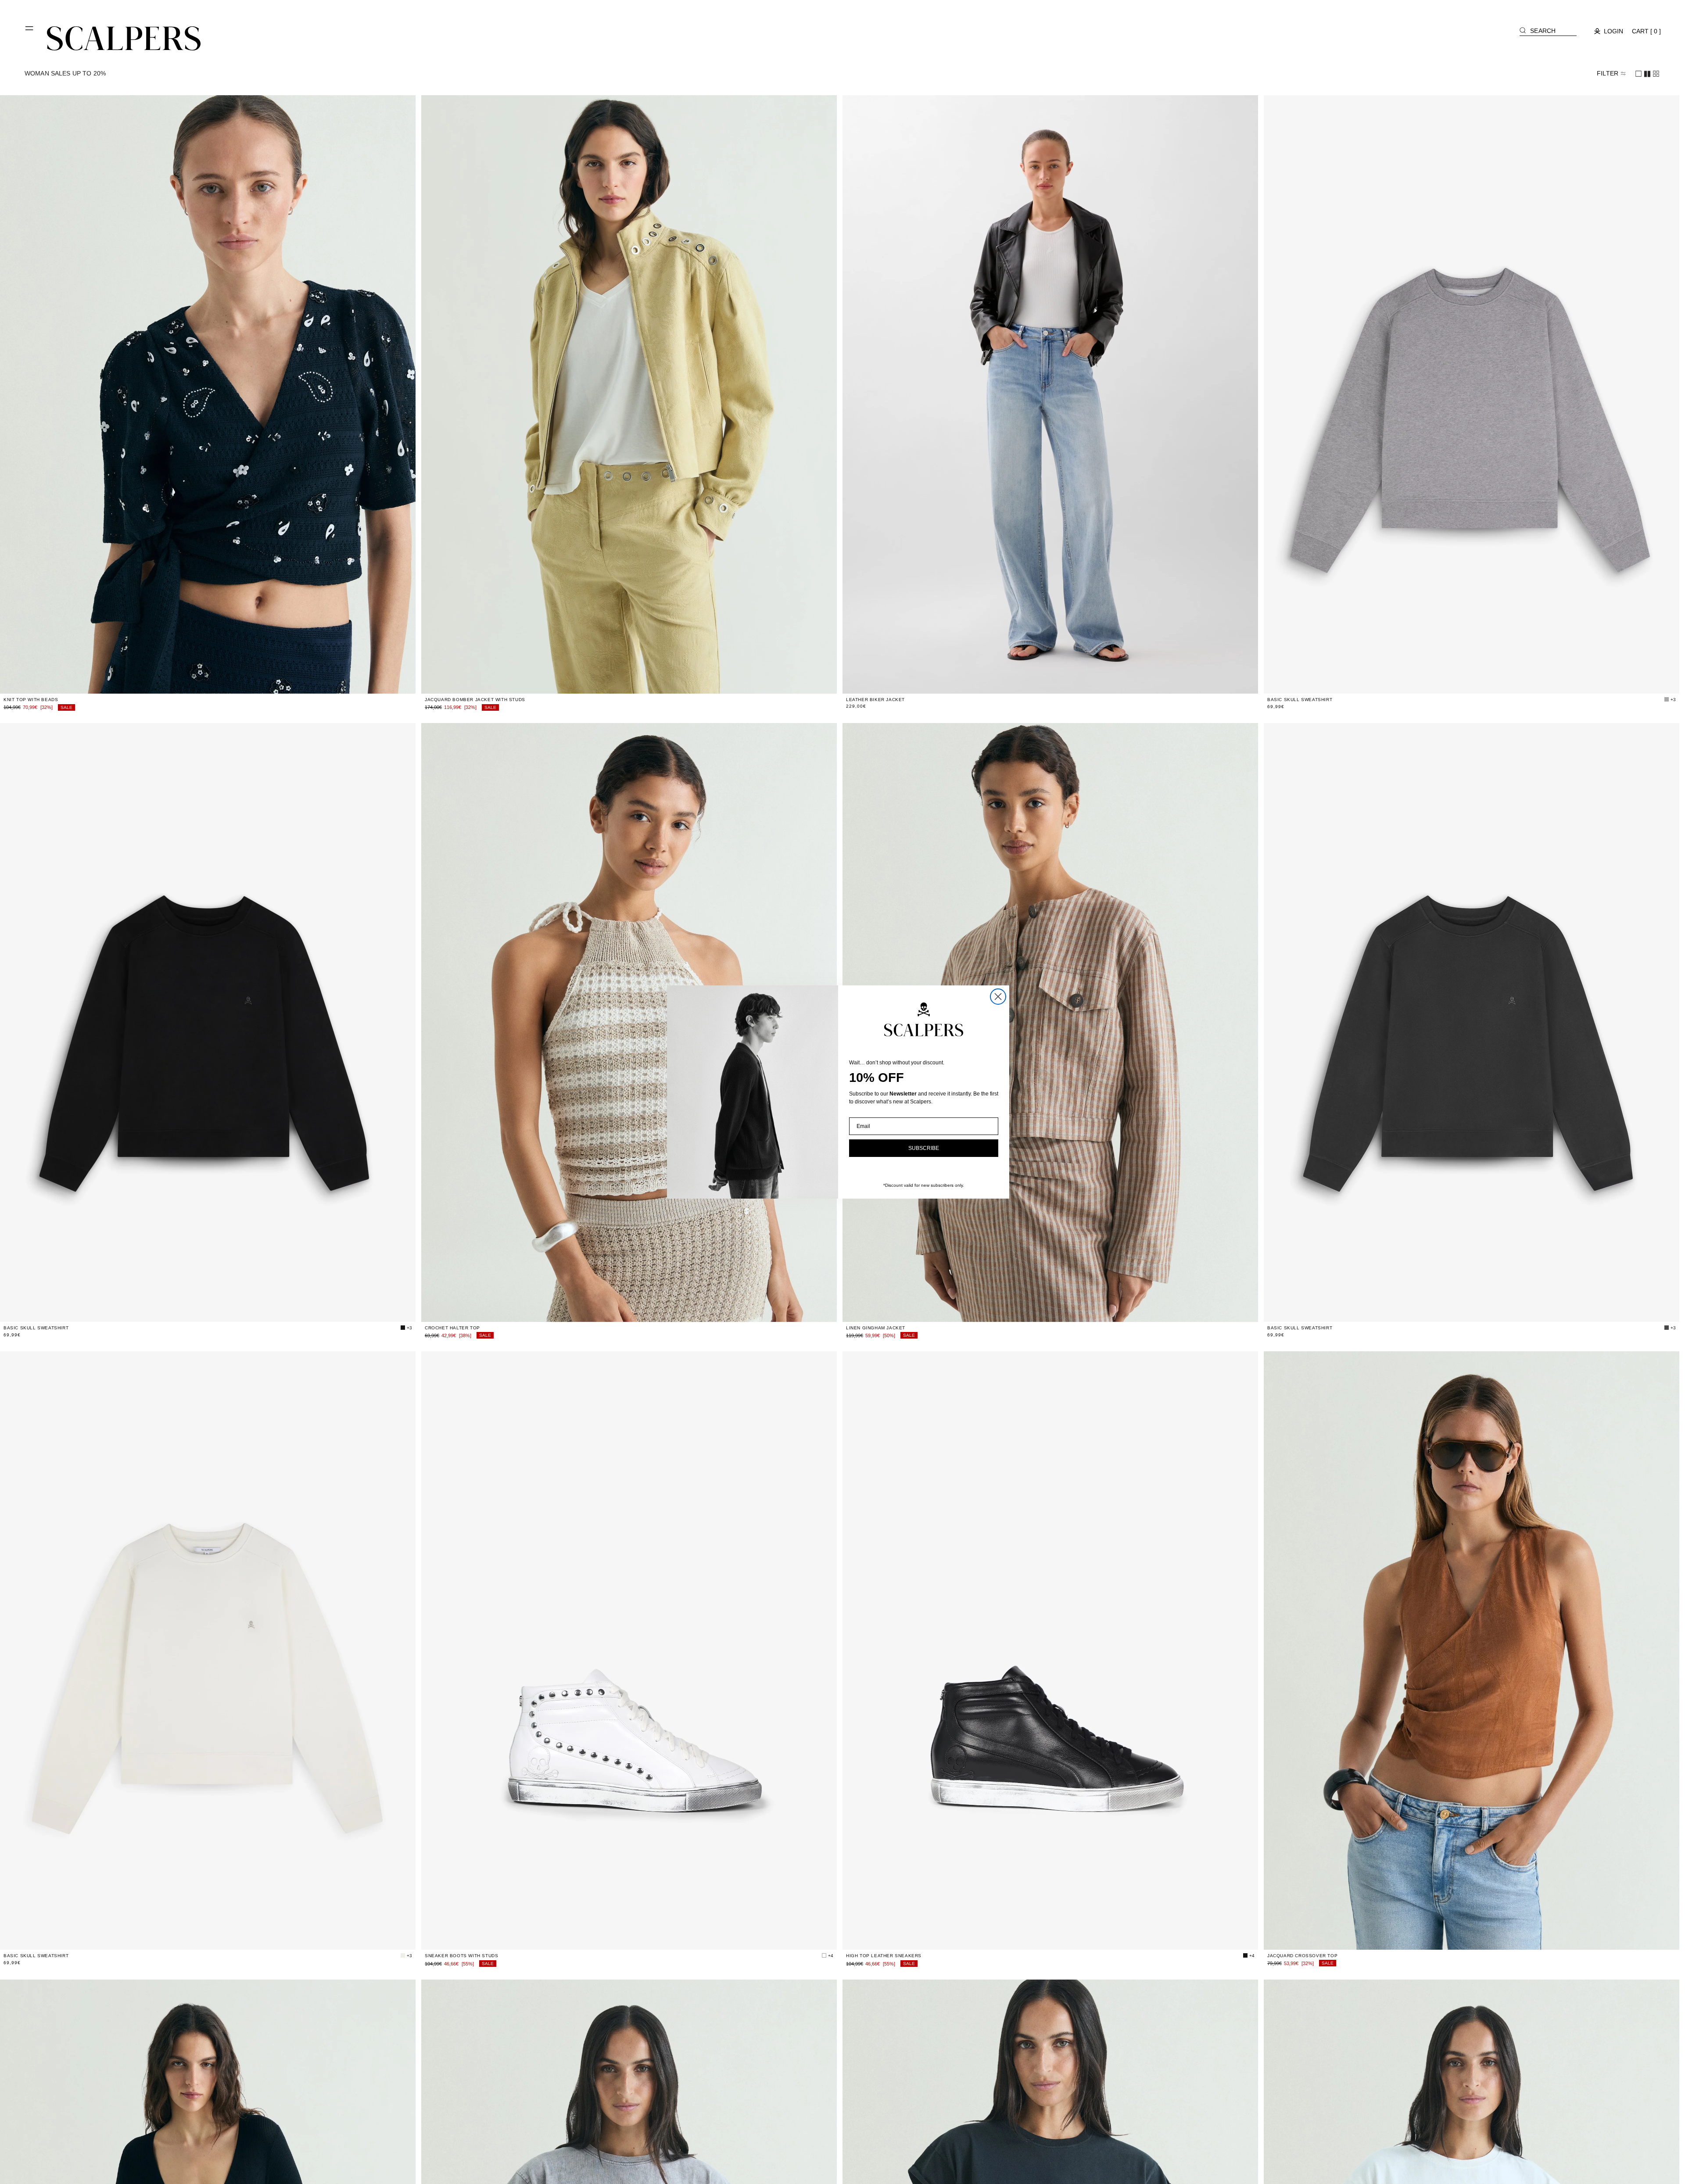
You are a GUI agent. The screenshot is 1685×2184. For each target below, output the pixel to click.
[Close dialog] (998, 997)
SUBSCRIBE (924, 1148)
